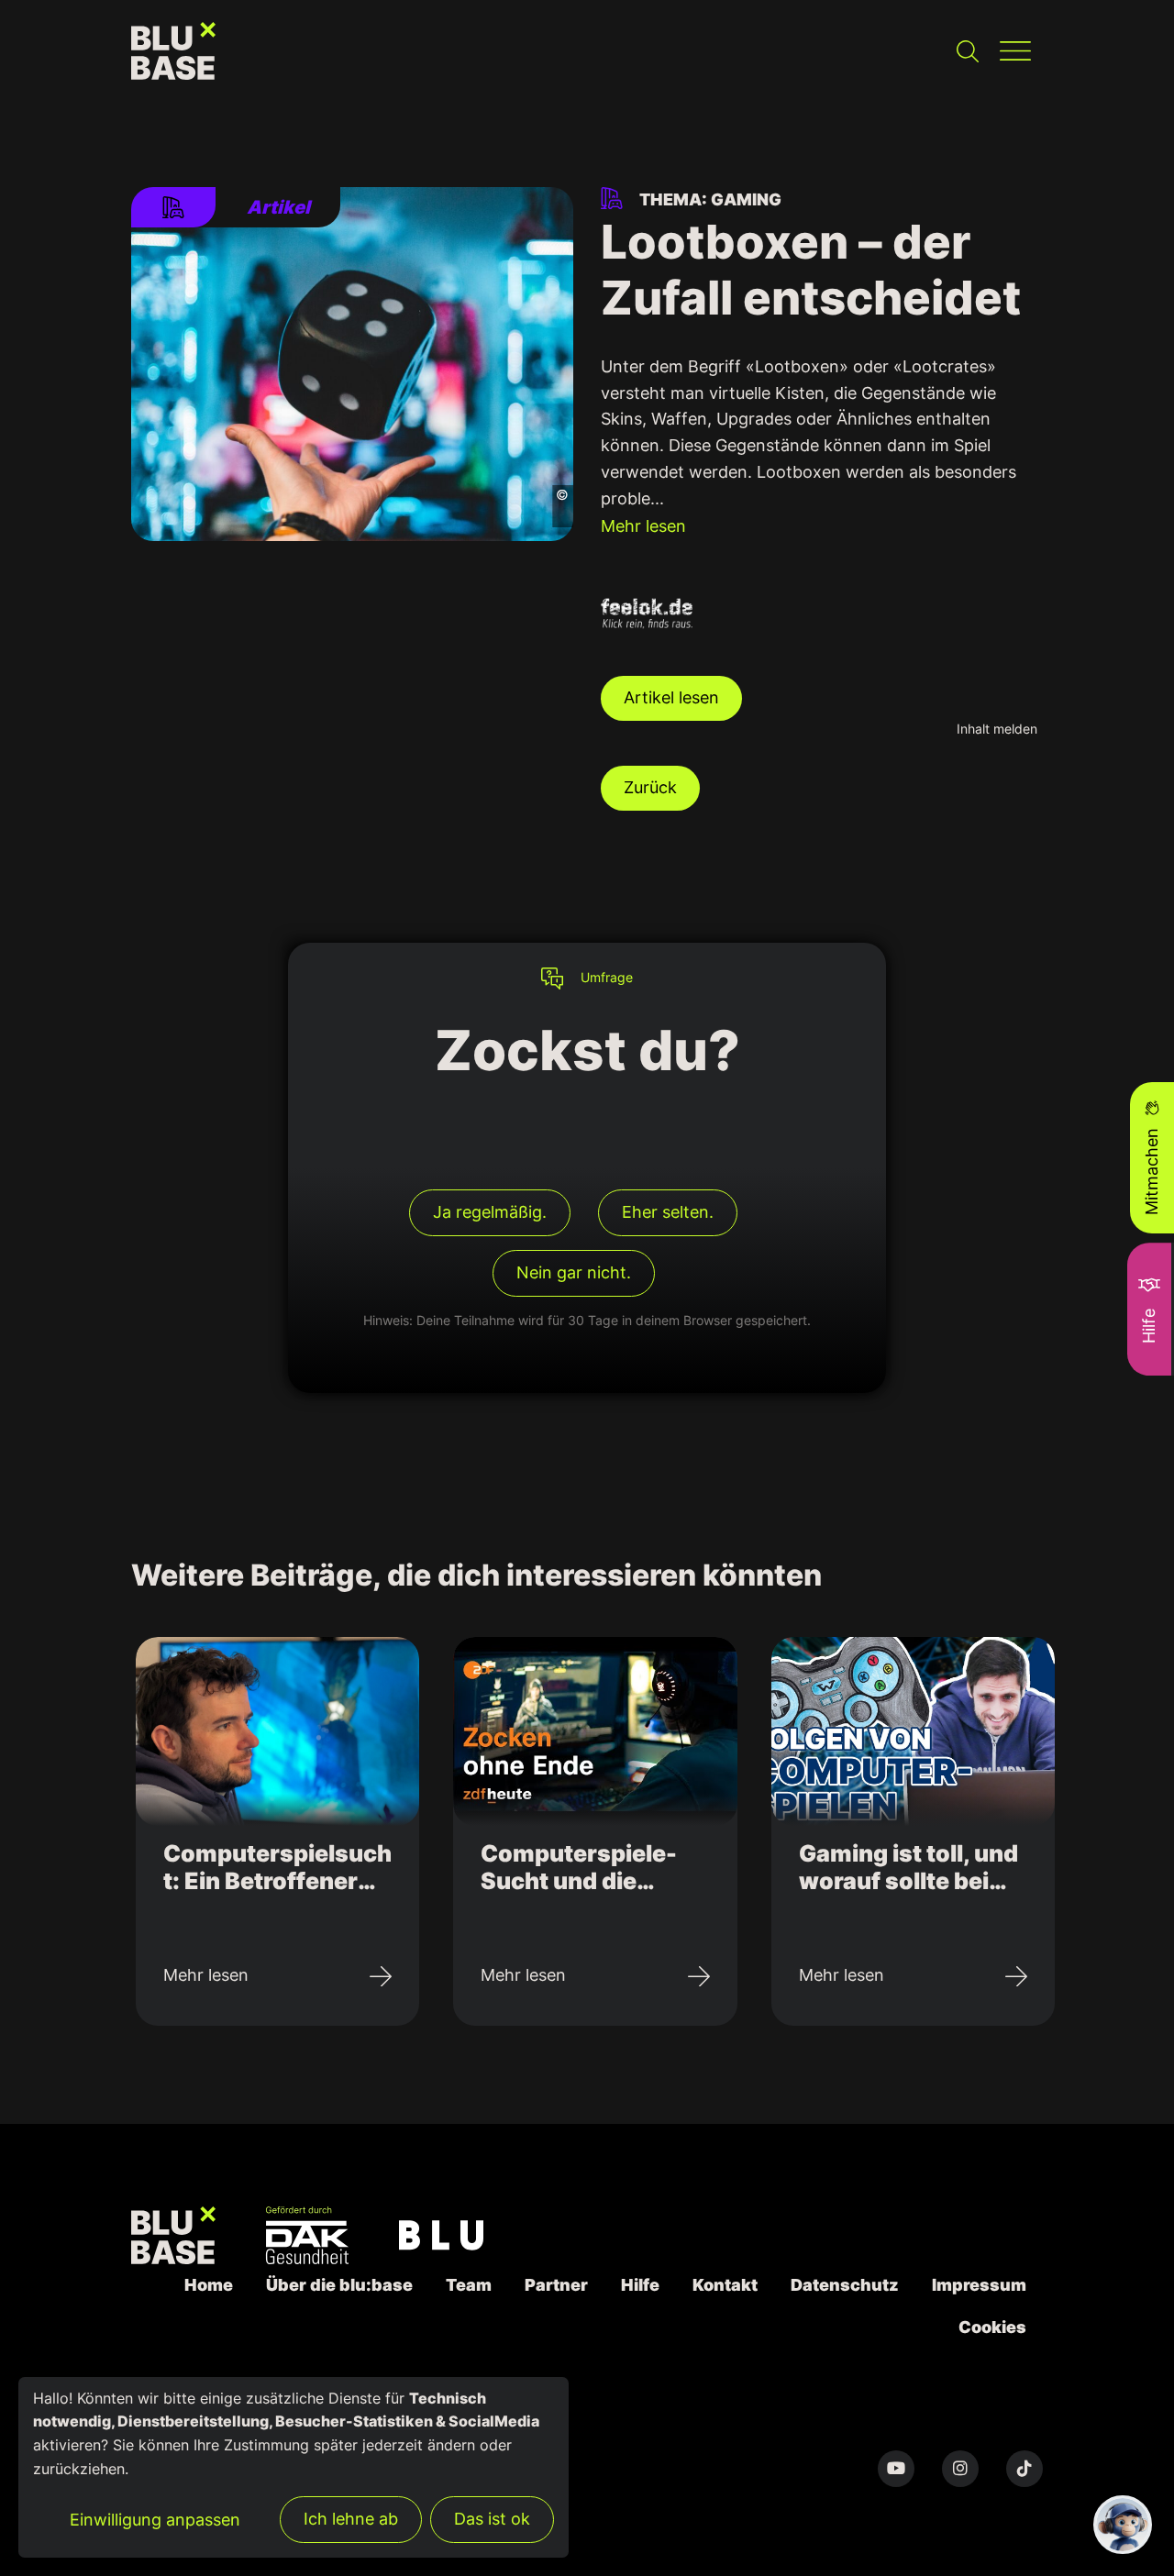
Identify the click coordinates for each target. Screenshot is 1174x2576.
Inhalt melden (997, 729)
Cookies (992, 2327)
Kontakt (725, 2285)
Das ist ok (492, 2519)
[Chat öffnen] (1123, 2525)
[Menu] (1015, 51)
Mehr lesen (643, 526)
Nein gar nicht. (574, 1272)
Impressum (979, 2285)
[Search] (968, 51)
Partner (556, 2285)
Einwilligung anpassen (155, 2520)
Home (209, 2285)
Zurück (650, 787)
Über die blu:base (339, 2285)
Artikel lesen (671, 697)
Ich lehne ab (351, 2519)
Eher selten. (668, 1212)
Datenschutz (845, 2285)
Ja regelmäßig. (490, 1212)
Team (469, 2285)
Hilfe (640, 2285)
